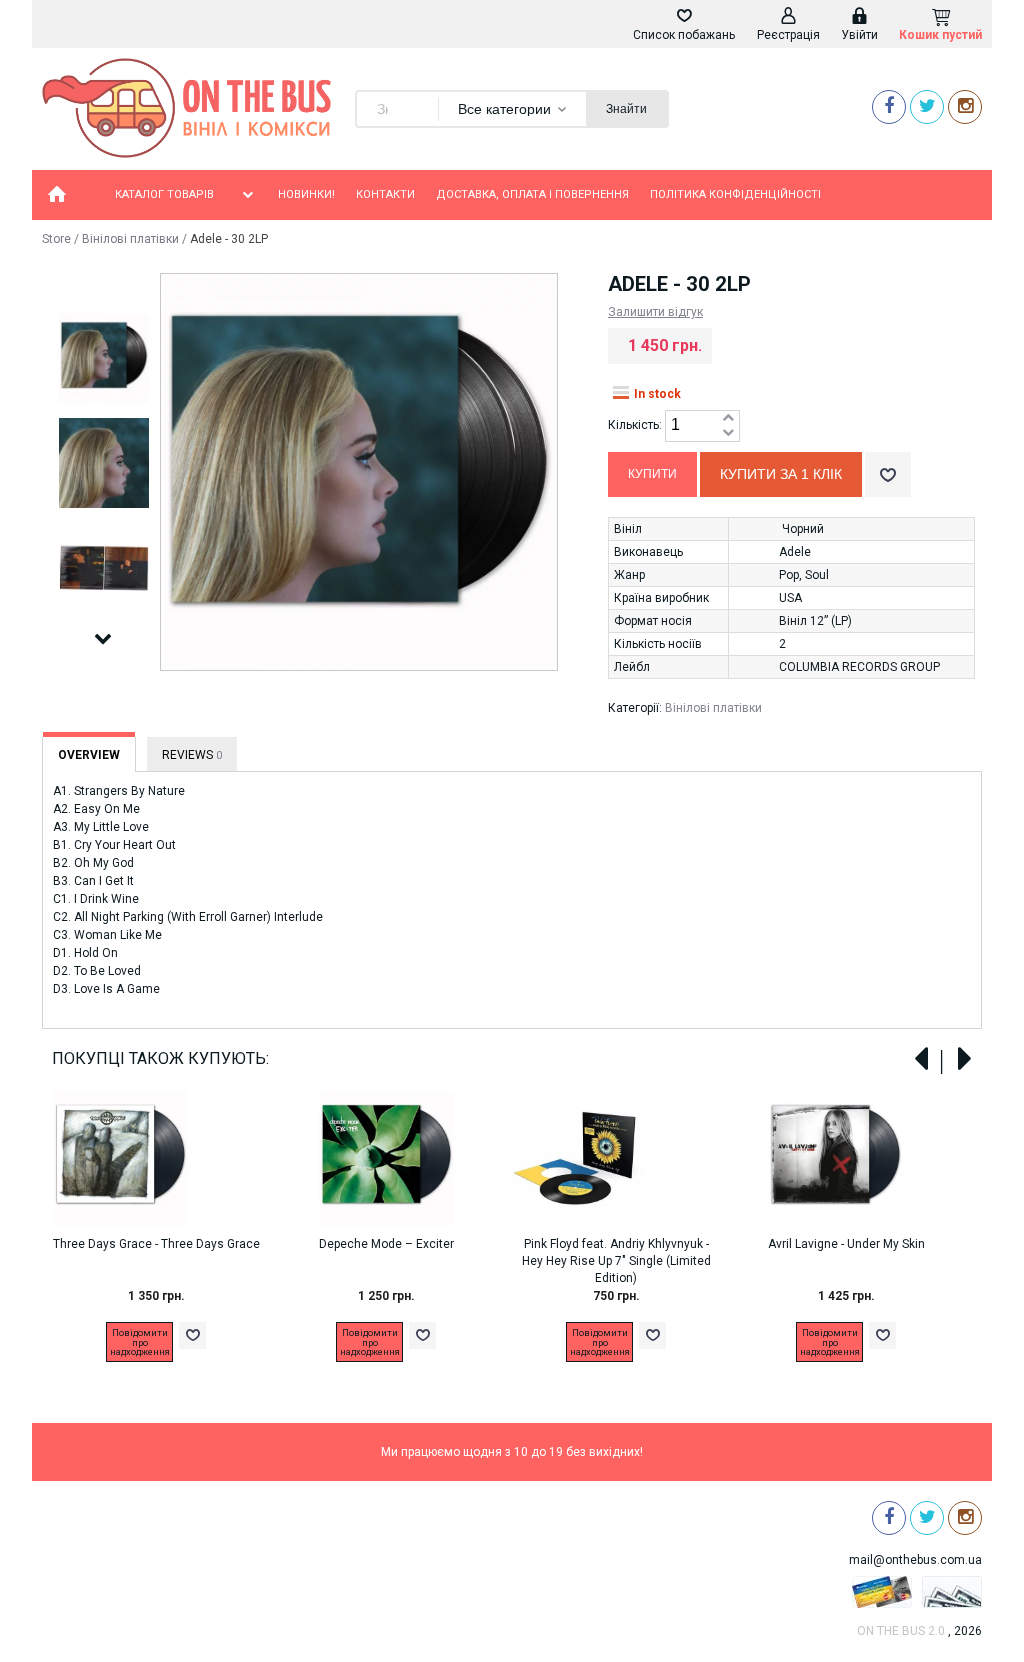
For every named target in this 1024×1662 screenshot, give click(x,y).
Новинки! (306, 194)
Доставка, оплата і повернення (532, 194)
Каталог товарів (164, 194)
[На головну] (57, 195)
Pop (789, 575)
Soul (817, 575)
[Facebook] (889, 106)
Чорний (803, 529)
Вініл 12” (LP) (815, 621)
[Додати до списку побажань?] (888, 474)
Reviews (192, 755)
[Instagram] (965, 106)
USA (790, 598)
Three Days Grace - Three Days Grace (156, 1244)
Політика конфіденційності (735, 194)
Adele (795, 552)
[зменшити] (728, 433)
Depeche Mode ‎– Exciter (386, 1244)
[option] (103, 359)
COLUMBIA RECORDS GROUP (859, 667)
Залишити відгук (655, 312)
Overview (89, 755)
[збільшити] (728, 418)
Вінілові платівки (130, 239)
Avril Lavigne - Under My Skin (846, 1244)
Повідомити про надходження (140, 1342)
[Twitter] (927, 106)
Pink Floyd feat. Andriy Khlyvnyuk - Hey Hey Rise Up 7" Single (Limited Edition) (616, 1261)
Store (56, 239)
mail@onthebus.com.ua (915, 1560)
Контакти (385, 194)
